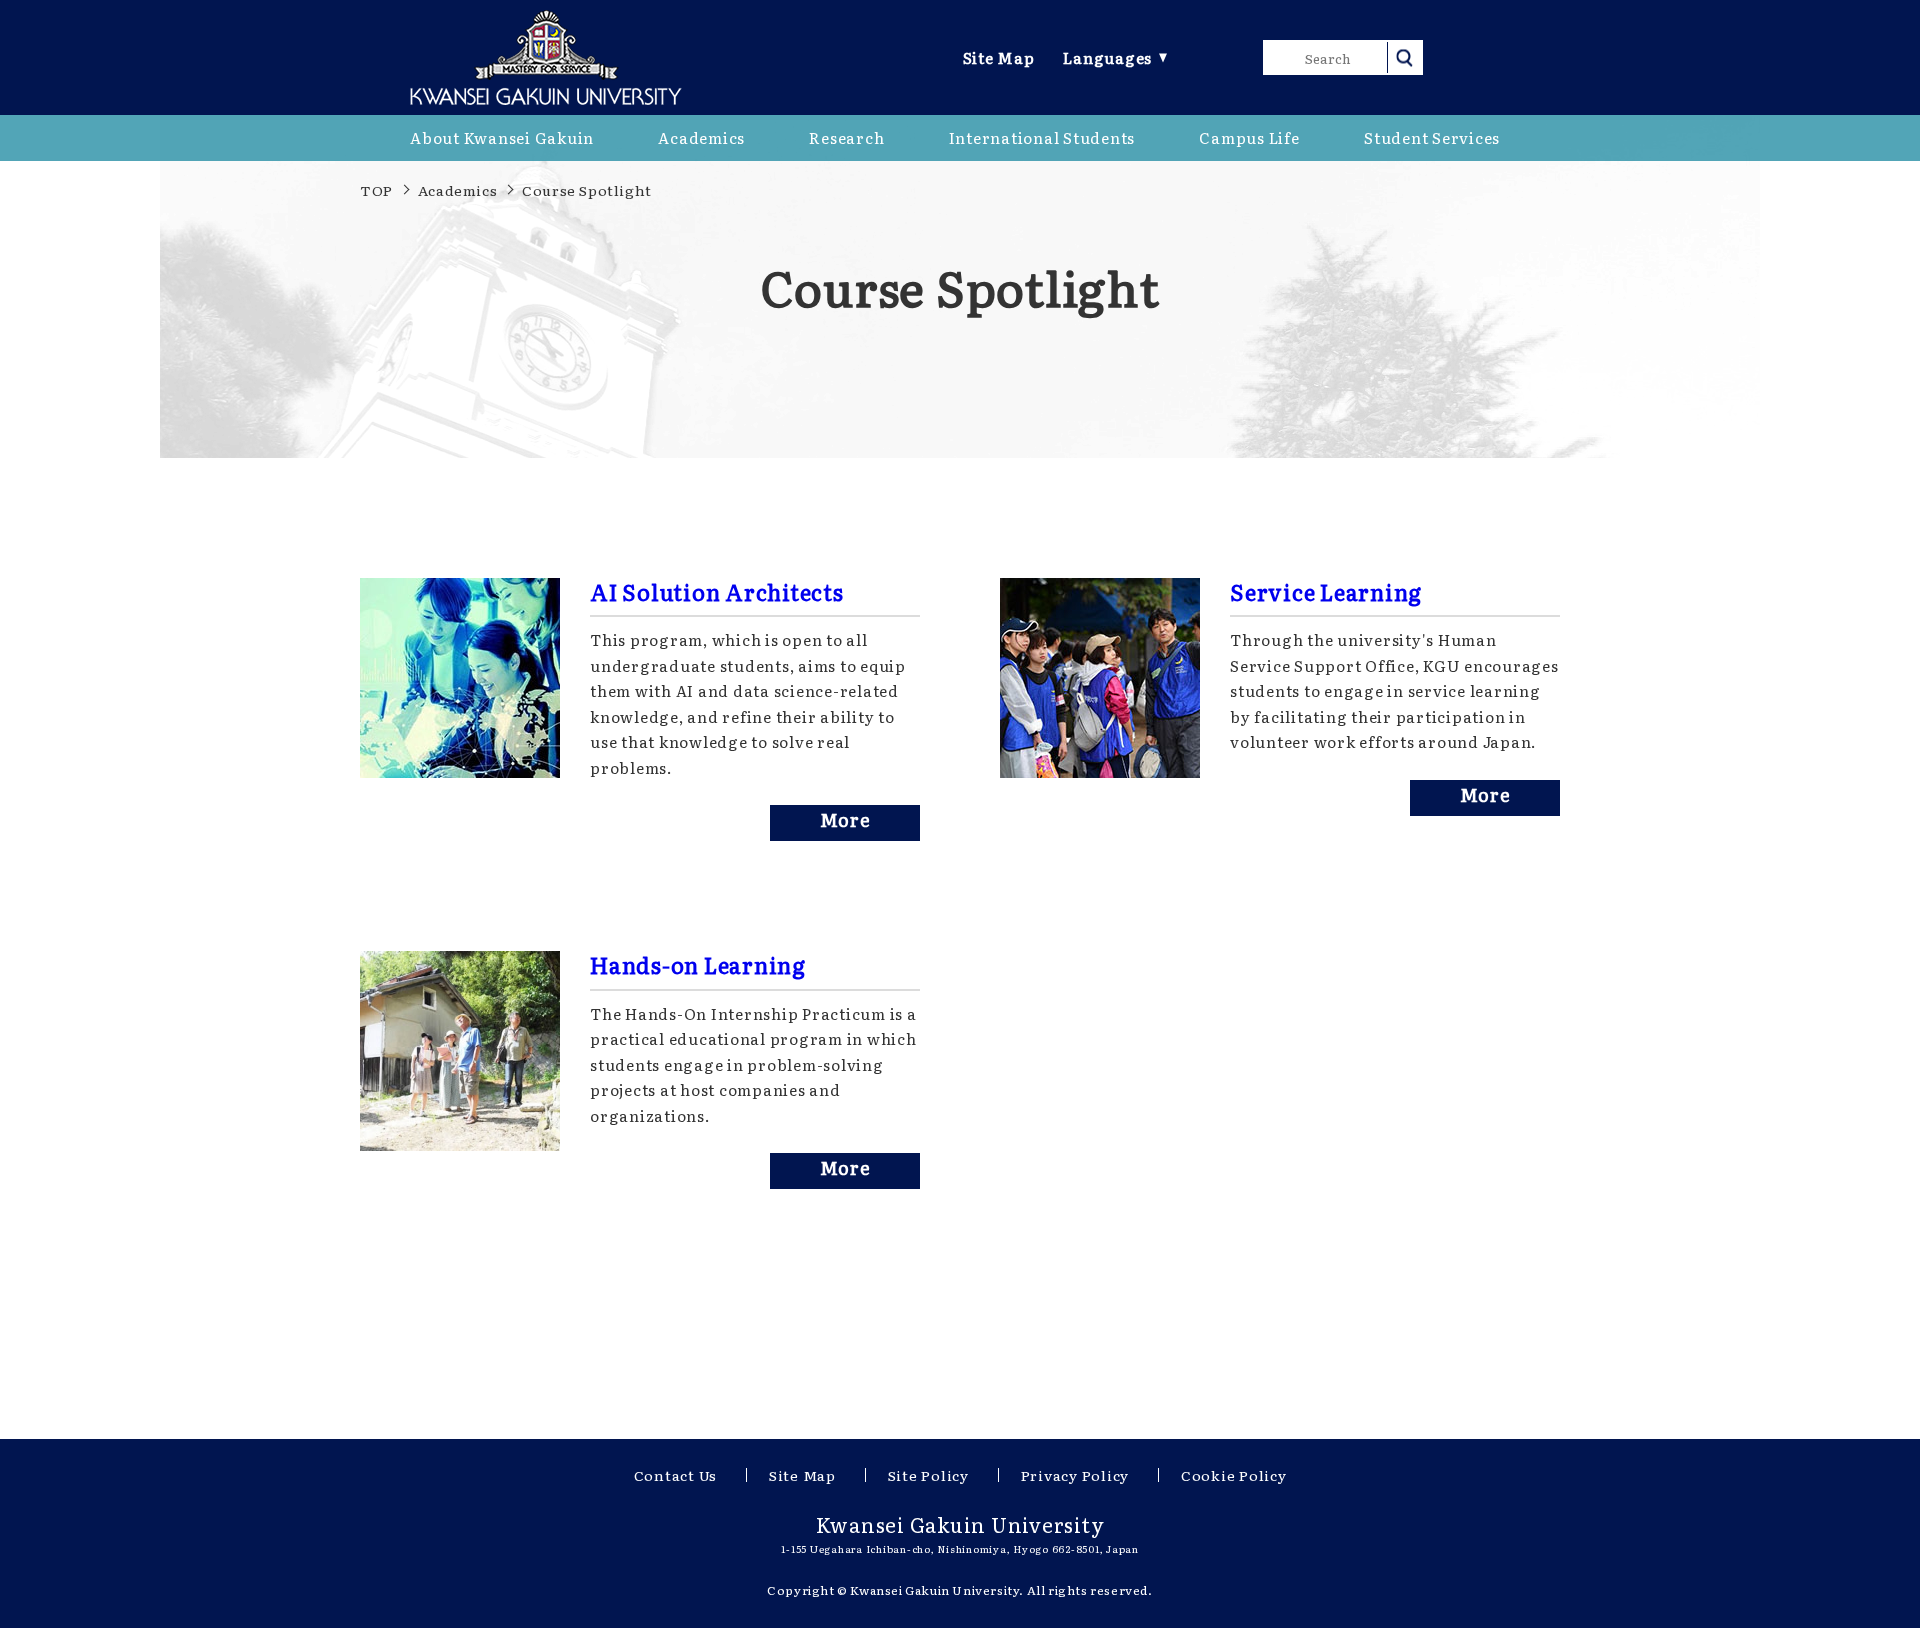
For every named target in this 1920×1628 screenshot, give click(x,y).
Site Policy (928, 1475)
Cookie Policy (1234, 1475)
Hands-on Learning (698, 965)
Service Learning (1326, 592)
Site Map (999, 57)
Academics (457, 190)
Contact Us (676, 1475)
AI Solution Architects (717, 592)
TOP (376, 190)
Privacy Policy (1075, 1475)
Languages (1107, 57)
